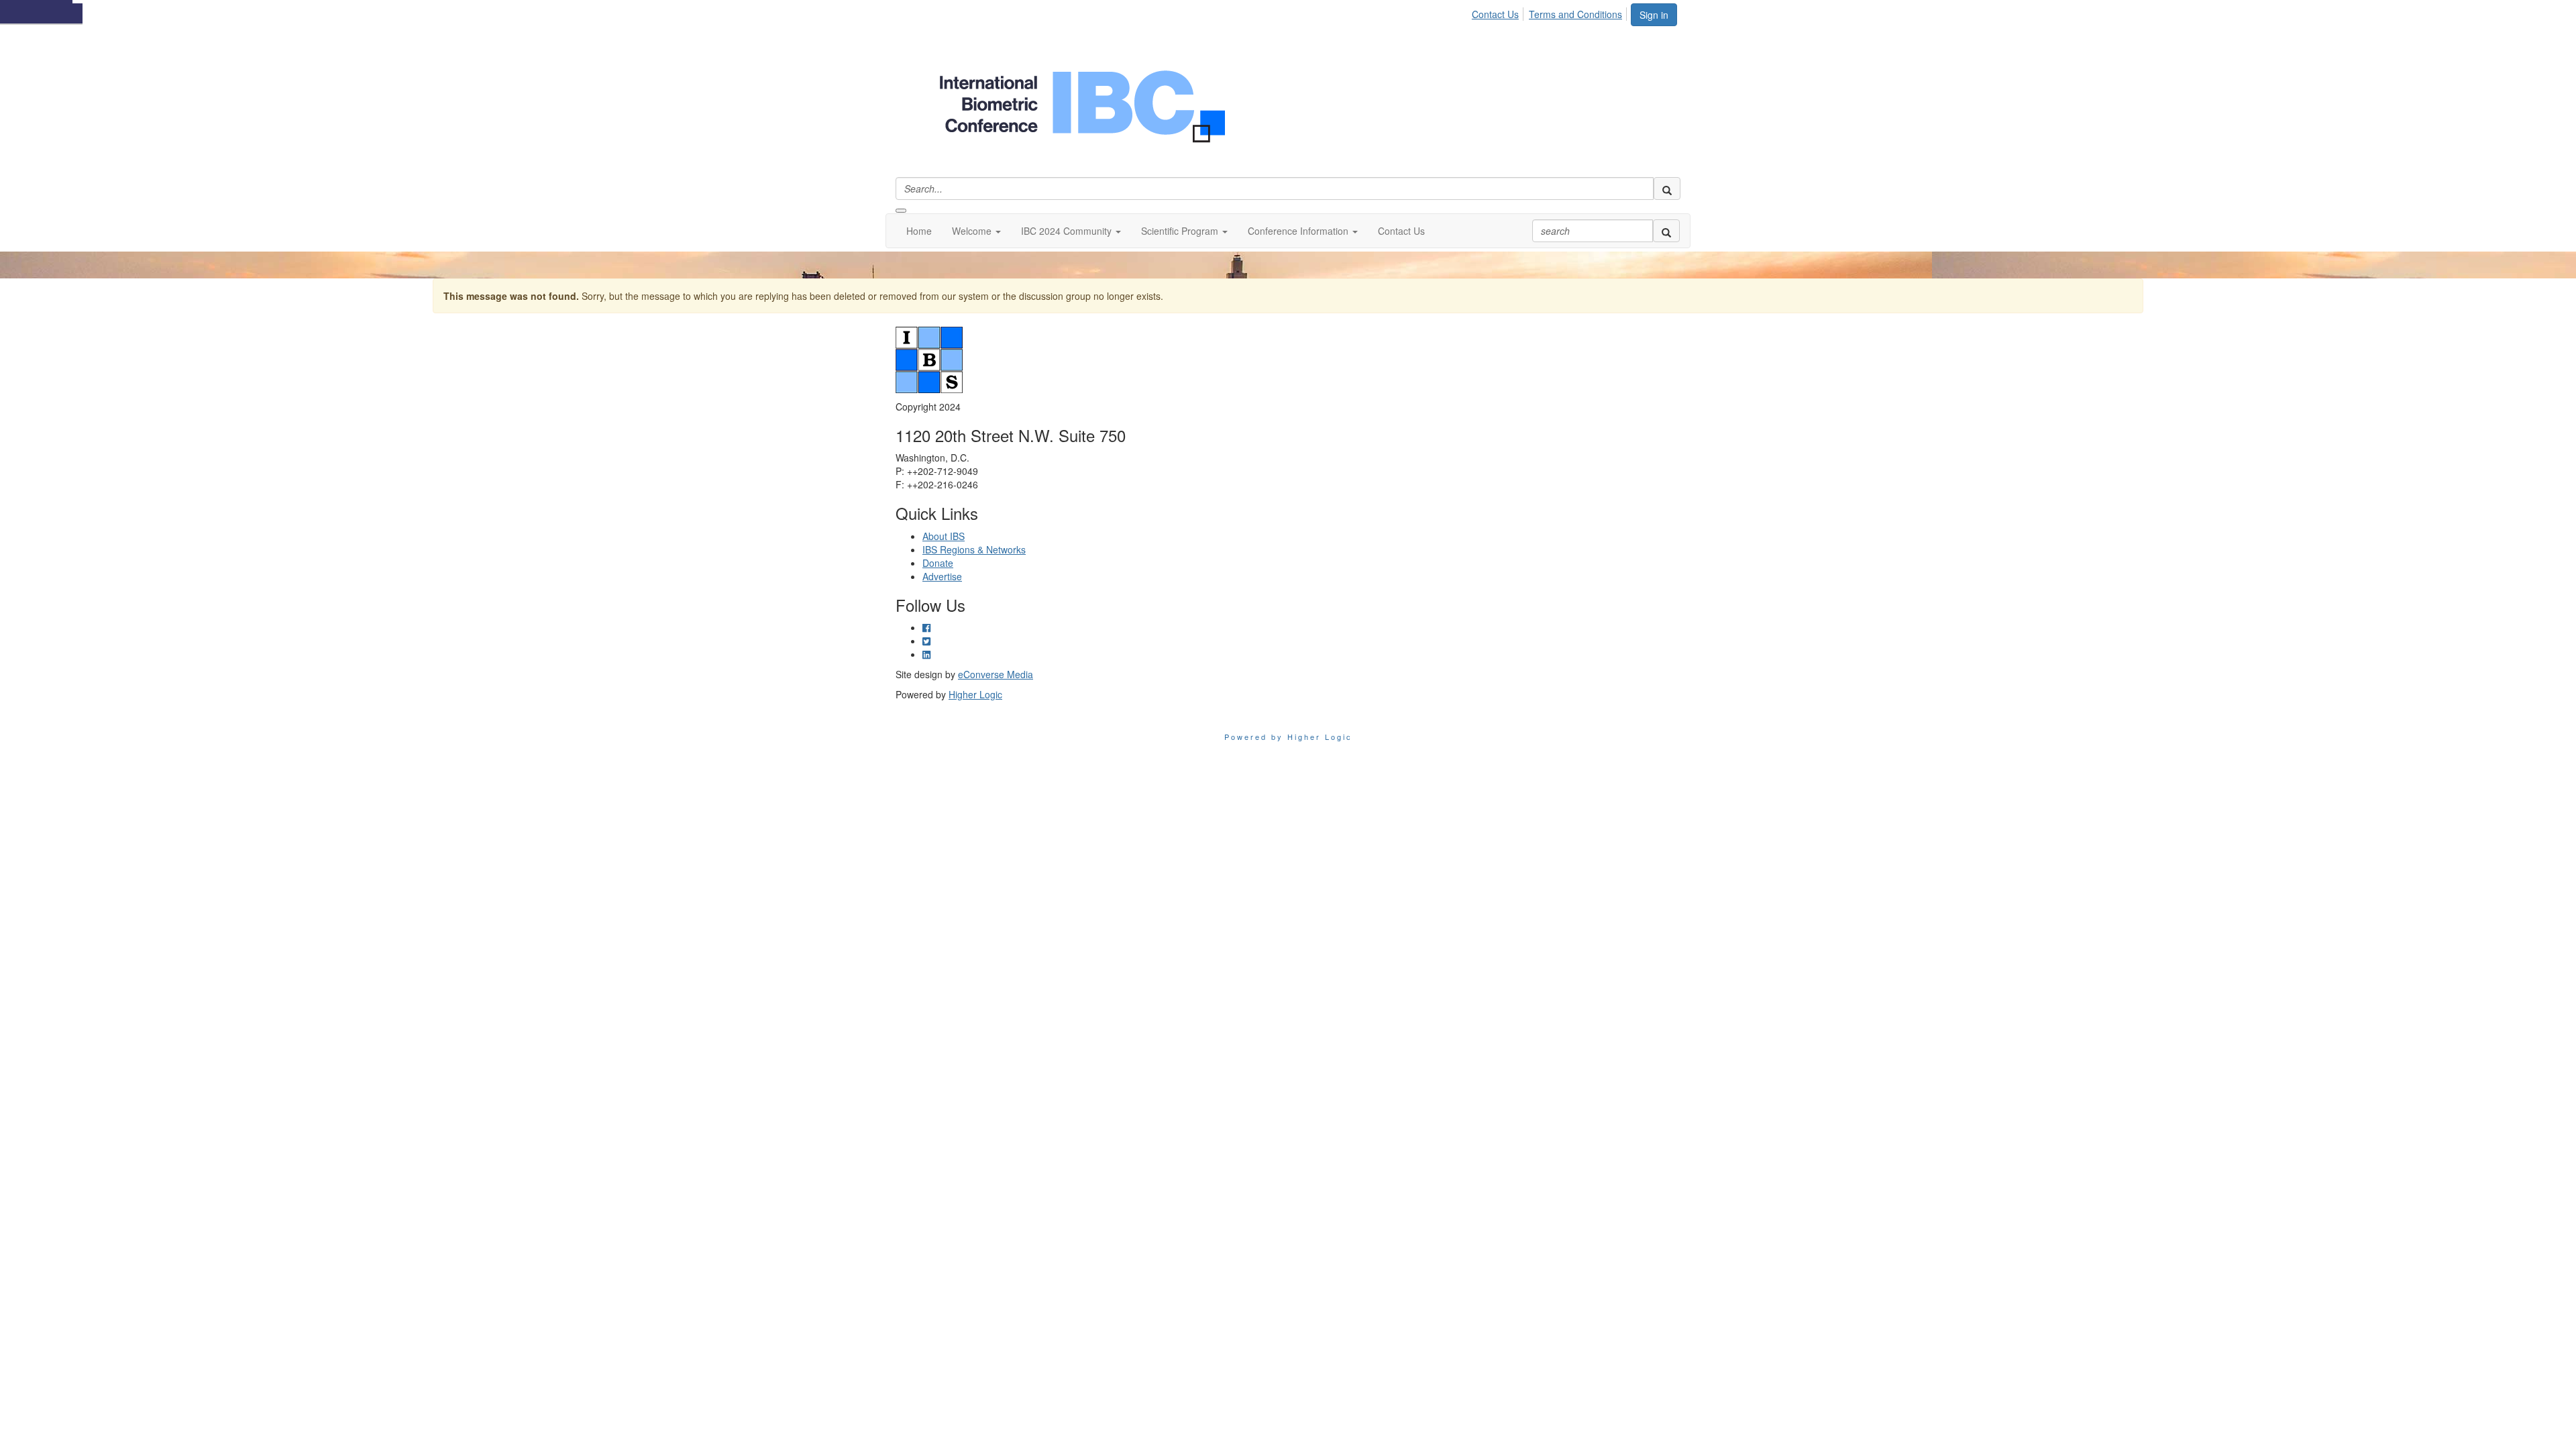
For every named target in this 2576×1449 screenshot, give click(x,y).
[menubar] (1551, 12)
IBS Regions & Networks (974, 549)
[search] (1667, 189)
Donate (938, 563)
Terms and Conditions (1575, 14)
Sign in (1654, 15)
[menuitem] (1499, 12)
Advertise (942, 576)
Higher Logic (975, 694)
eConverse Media (996, 674)
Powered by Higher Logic (1288, 737)
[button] (976, 231)
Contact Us (1495, 14)
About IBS (944, 536)
